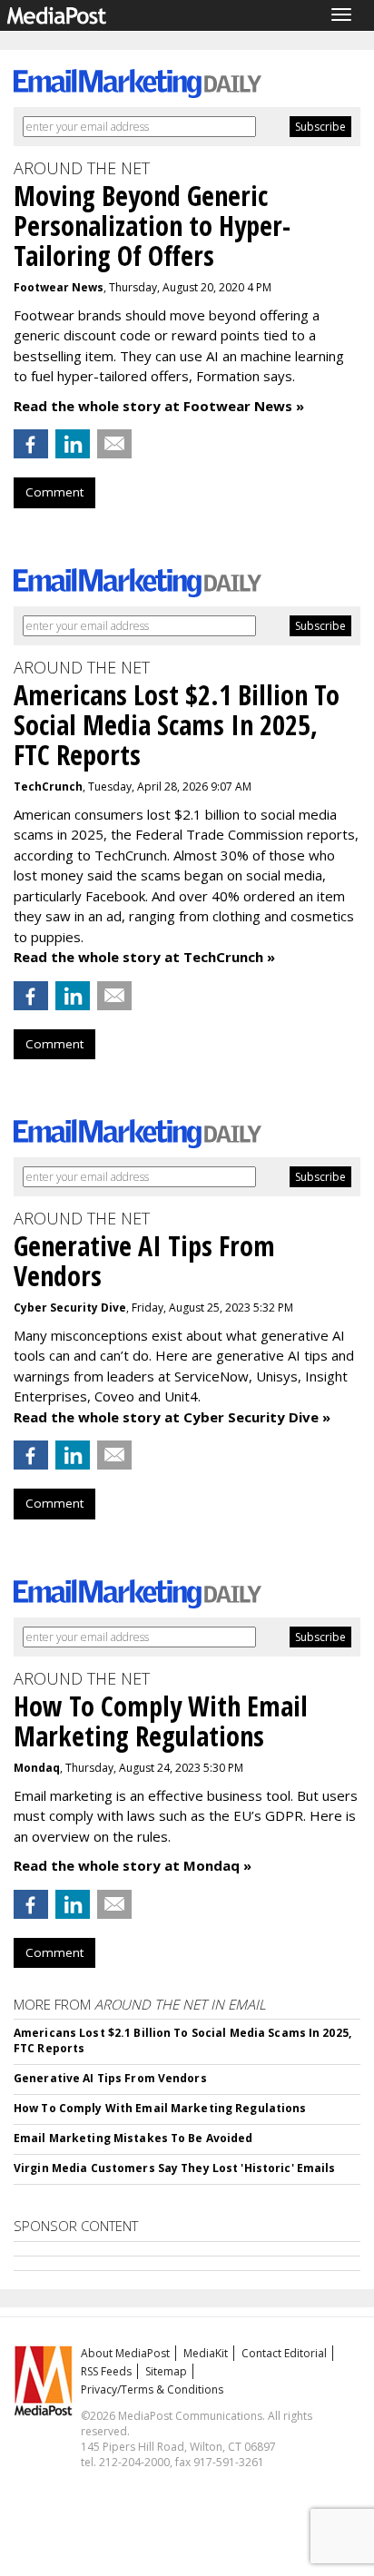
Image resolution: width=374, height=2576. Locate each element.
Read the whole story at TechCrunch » (144, 957)
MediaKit (206, 2353)
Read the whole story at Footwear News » (159, 406)
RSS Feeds (106, 2371)
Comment (54, 492)
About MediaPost (125, 2353)
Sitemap (166, 2371)
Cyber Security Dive (70, 1308)
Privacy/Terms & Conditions (152, 2389)
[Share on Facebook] (31, 444)
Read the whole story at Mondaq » (133, 1865)
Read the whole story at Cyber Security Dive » (172, 1417)
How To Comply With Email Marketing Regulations (160, 2108)
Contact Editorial (284, 2353)
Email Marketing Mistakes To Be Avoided (133, 2138)
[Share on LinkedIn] (73, 444)
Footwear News (59, 287)
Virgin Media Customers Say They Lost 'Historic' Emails (174, 2168)
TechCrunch (48, 787)
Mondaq (37, 1768)
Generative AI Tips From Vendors (110, 2078)
